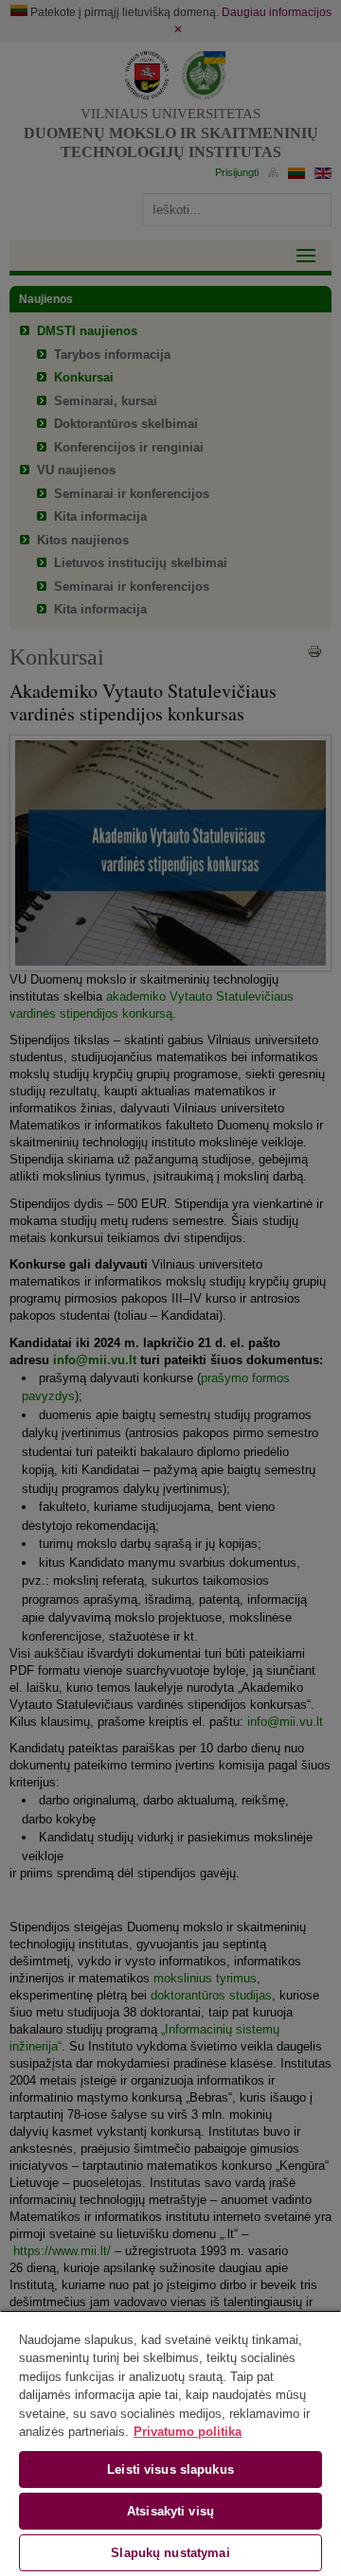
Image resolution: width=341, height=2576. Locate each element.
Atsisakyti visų (170, 2511)
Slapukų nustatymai (170, 2553)
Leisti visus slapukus (170, 2469)
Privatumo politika (188, 2432)
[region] (170, 2443)
